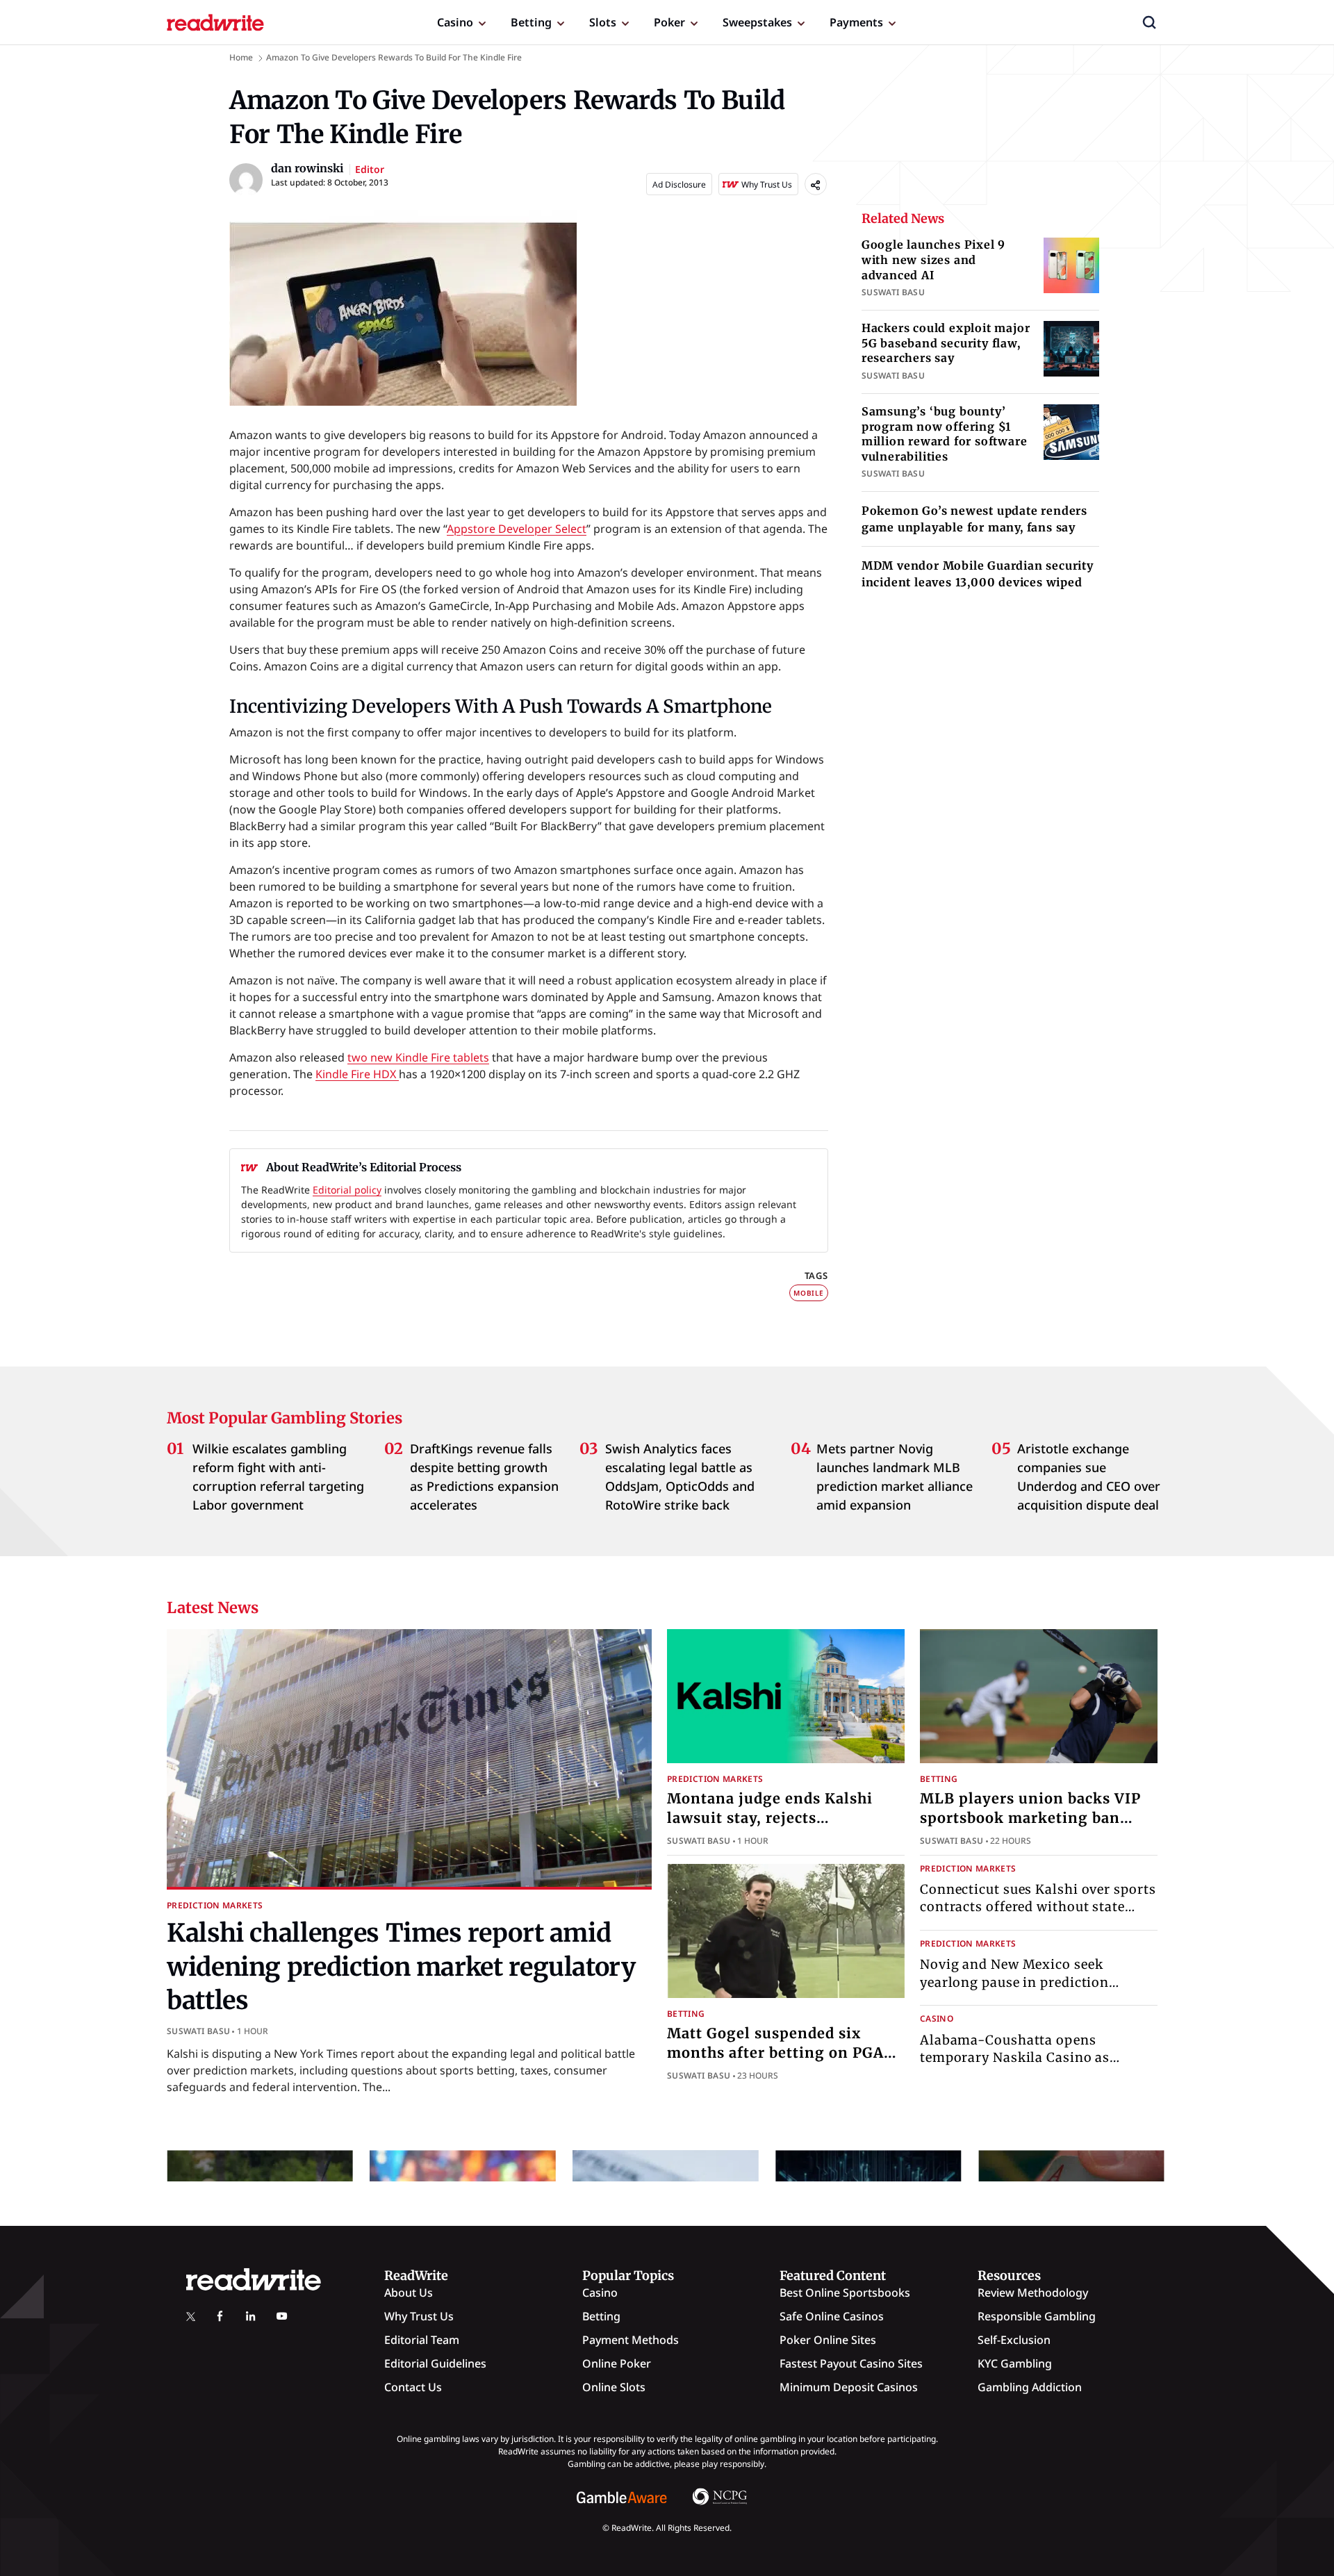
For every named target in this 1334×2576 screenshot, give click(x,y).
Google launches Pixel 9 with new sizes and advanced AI (933, 259)
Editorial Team (422, 2340)
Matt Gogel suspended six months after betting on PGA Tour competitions (775, 2053)
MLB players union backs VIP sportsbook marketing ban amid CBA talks (1030, 1818)
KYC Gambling (1015, 2363)
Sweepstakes (757, 22)
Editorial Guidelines (435, 2363)
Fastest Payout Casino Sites (851, 2363)
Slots (603, 22)
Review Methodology (1033, 2293)
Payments (856, 22)
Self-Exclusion (1014, 2340)
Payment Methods (631, 2340)
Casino (455, 22)
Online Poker (617, 2363)
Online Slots (614, 2387)
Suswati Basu (198, 2031)
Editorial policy (347, 1190)
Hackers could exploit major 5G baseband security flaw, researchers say (946, 343)
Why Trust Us (419, 2316)
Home (241, 57)
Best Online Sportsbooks (845, 2293)
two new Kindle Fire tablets (418, 1057)
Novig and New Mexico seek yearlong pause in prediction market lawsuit (1014, 1982)
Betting (531, 22)
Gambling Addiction (1030, 2387)
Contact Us (413, 2387)
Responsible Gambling (1037, 2316)
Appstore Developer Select (517, 529)
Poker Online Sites (828, 2340)
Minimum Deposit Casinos (849, 2387)
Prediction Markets (215, 1905)
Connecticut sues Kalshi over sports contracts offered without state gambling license (1038, 1907)
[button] (1149, 22)
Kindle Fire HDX (357, 1074)
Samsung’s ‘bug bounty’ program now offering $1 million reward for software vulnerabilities (945, 434)
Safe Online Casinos (832, 2316)
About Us (409, 2293)
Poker (669, 22)
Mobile (809, 1293)
